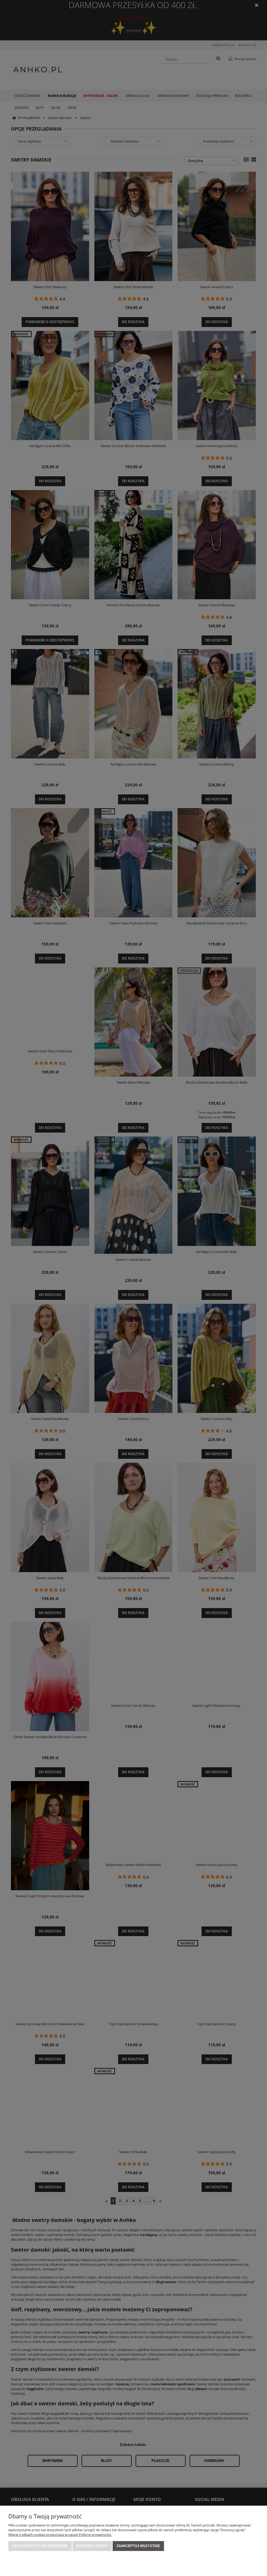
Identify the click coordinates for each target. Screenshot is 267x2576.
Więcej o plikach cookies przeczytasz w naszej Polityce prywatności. (60, 2535)
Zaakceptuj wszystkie (138, 2546)
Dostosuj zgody (92, 2546)
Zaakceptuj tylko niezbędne (40, 2546)
